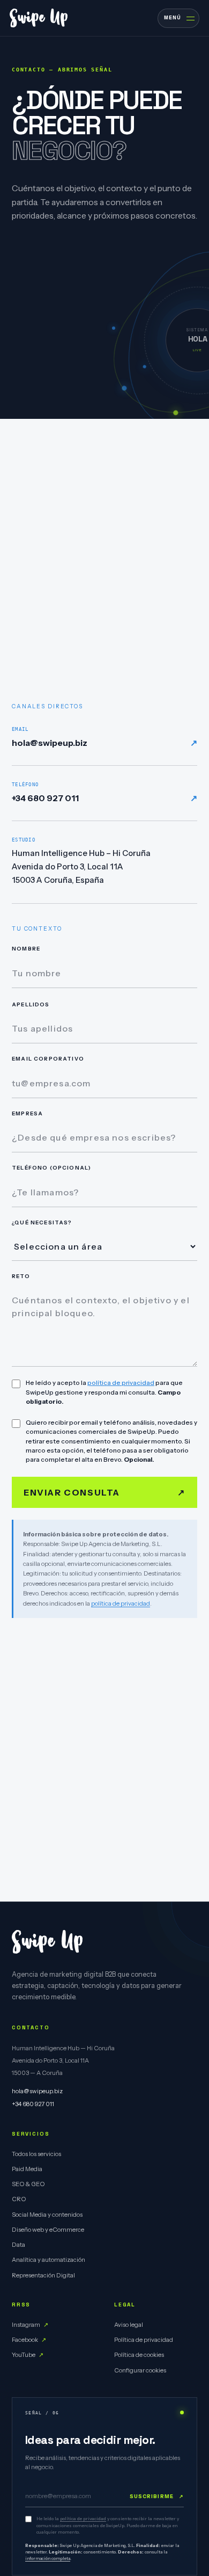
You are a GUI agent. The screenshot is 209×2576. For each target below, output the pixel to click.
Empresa (27, 1113)
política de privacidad (121, 1383)
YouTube (28, 2355)
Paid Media (27, 2169)
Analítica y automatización (48, 2260)
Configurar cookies (140, 2370)
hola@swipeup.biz (104, 737)
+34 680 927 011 (104, 793)
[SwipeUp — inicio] (39, 18)
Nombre (26, 949)
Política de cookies (139, 2355)
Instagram (30, 2325)
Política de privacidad (144, 2340)
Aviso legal (129, 2325)
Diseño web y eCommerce (48, 2230)
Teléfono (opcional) (51, 1168)
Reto (21, 1276)
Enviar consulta (104, 1492)
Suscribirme (157, 2496)
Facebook (29, 2340)
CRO (19, 2200)
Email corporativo (48, 1059)
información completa (48, 2559)
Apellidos (31, 1004)
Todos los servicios (36, 2154)
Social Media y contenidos (47, 2215)
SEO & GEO (28, 2184)
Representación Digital (43, 2275)
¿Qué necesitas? (42, 1222)
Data (18, 2245)
